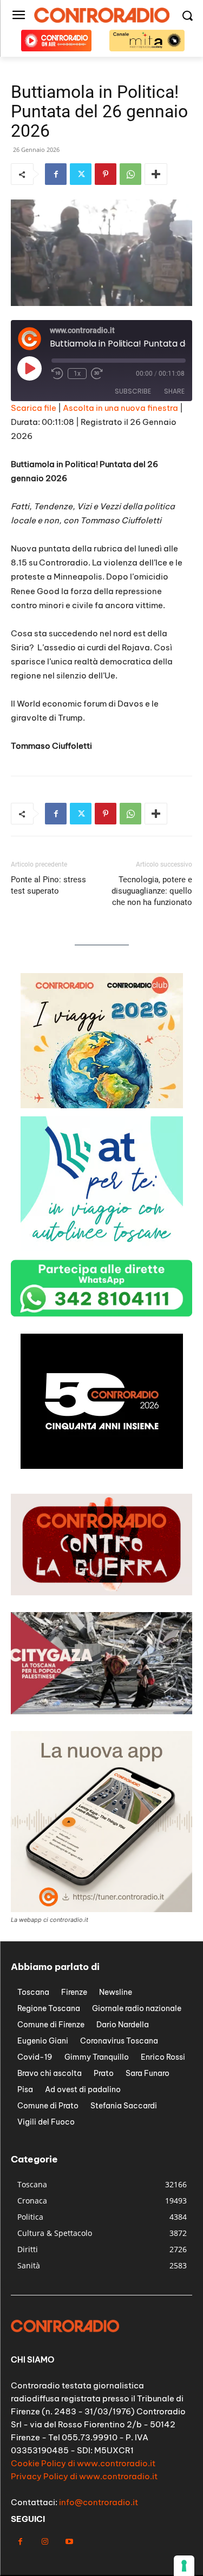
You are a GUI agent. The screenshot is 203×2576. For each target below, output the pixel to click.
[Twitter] (81, 174)
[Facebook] (56, 174)
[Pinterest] (106, 174)
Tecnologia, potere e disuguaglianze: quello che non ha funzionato (152, 891)
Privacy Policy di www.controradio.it (84, 2476)
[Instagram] (45, 2542)
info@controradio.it (99, 2502)
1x (77, 374)
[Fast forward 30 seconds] (97, 374)
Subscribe (133, 391)
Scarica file (34, 408)
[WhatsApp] (130, 174)
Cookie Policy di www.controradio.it (83, 2463)
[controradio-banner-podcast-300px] (102, 1249)
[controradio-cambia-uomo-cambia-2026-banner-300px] (102, 1466)
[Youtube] (69, 2542)
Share (174, 391)
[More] (156, 174)
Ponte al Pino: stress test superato (48, 885)
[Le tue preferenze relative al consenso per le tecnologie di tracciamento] (184, 2566)
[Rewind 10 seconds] (57, 374)
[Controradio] (101, 15)
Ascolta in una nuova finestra (120, 408)
